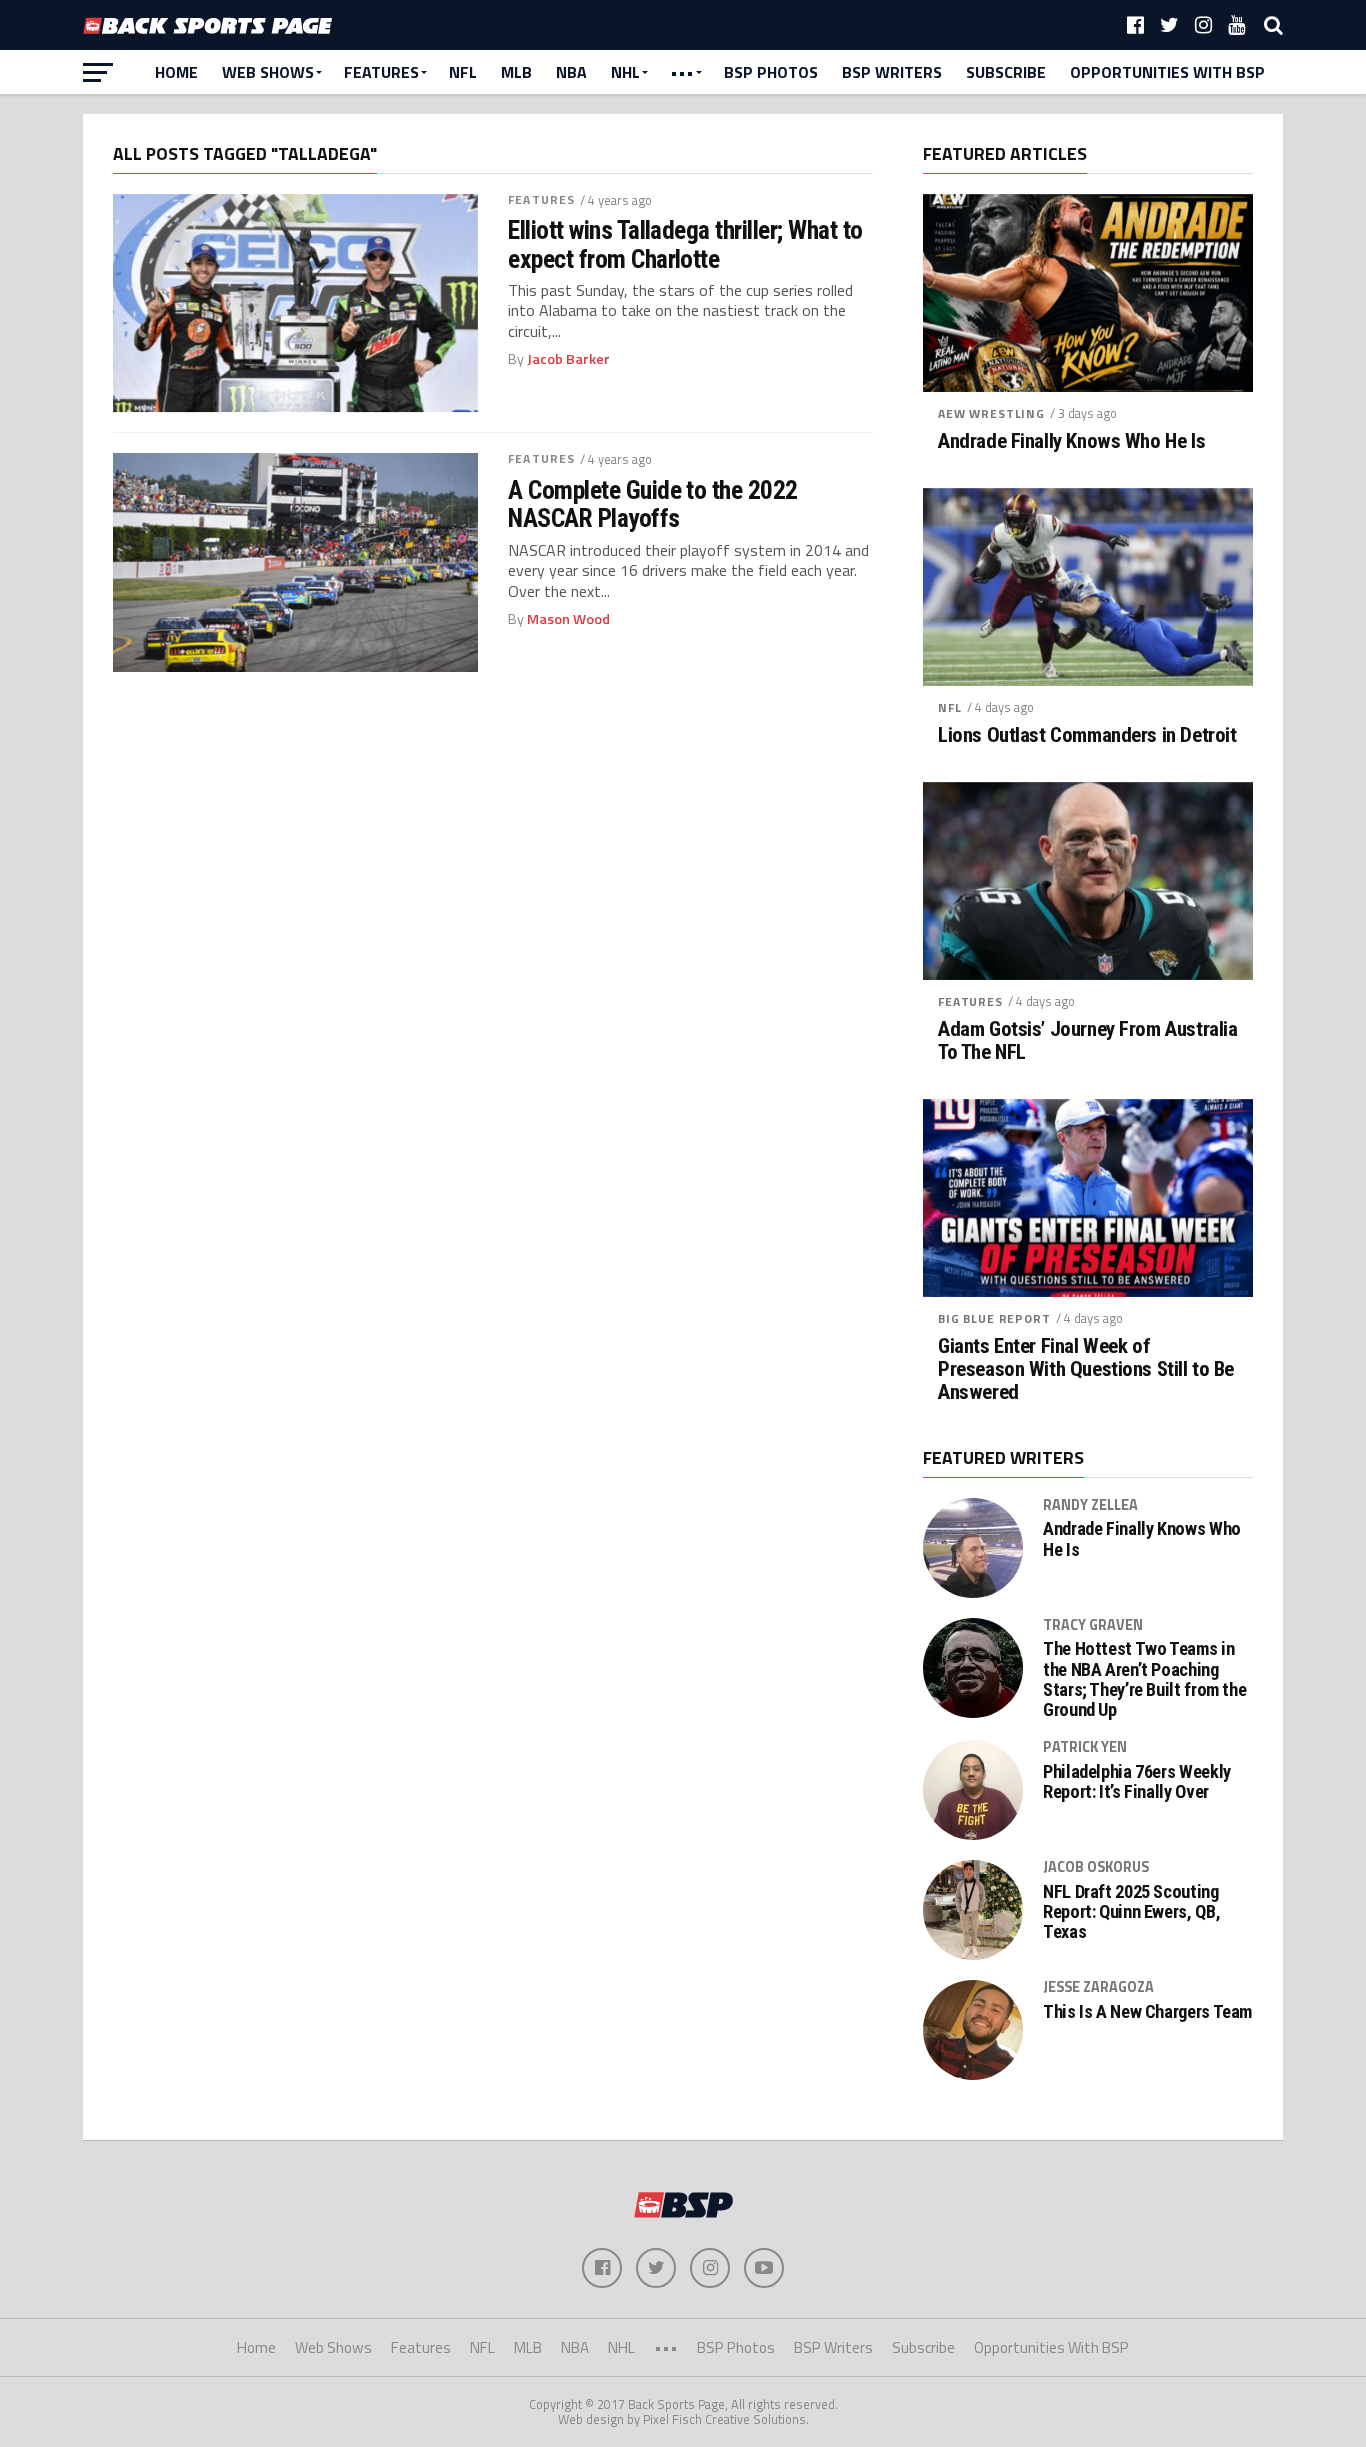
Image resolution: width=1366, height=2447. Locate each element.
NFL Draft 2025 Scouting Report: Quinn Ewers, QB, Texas (1131, 1912)
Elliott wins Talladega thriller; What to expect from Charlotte (685, 244)
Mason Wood (568, 619)
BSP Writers (892, 72)
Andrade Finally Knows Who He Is (1071, 441)
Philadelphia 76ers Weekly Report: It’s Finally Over (1137, 1782)
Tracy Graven (1093, 1625)
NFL (463, 72)
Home (176, 72)
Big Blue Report (994, 1318)
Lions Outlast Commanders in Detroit (1087, 735)
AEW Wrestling (991, 413)
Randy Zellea (1090, 1505)
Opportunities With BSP (1167, 72)
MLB (516, 72)
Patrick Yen (1085, 1747)
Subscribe (1006, 72)
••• (682, 72)
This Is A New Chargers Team (1147, 2012)
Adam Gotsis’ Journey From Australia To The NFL (1087, 1041)
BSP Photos (771, 72)
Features (381, 72)
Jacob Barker (568, 359)
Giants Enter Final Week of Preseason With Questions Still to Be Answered (1086, 1369)
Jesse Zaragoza (1098, 1987)
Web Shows (268, 72)
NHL (625, 72)
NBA (571, 72)
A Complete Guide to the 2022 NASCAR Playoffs (653, 504)
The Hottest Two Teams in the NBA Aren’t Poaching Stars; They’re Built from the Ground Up (1144, 1679)
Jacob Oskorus (1096, 1867)
